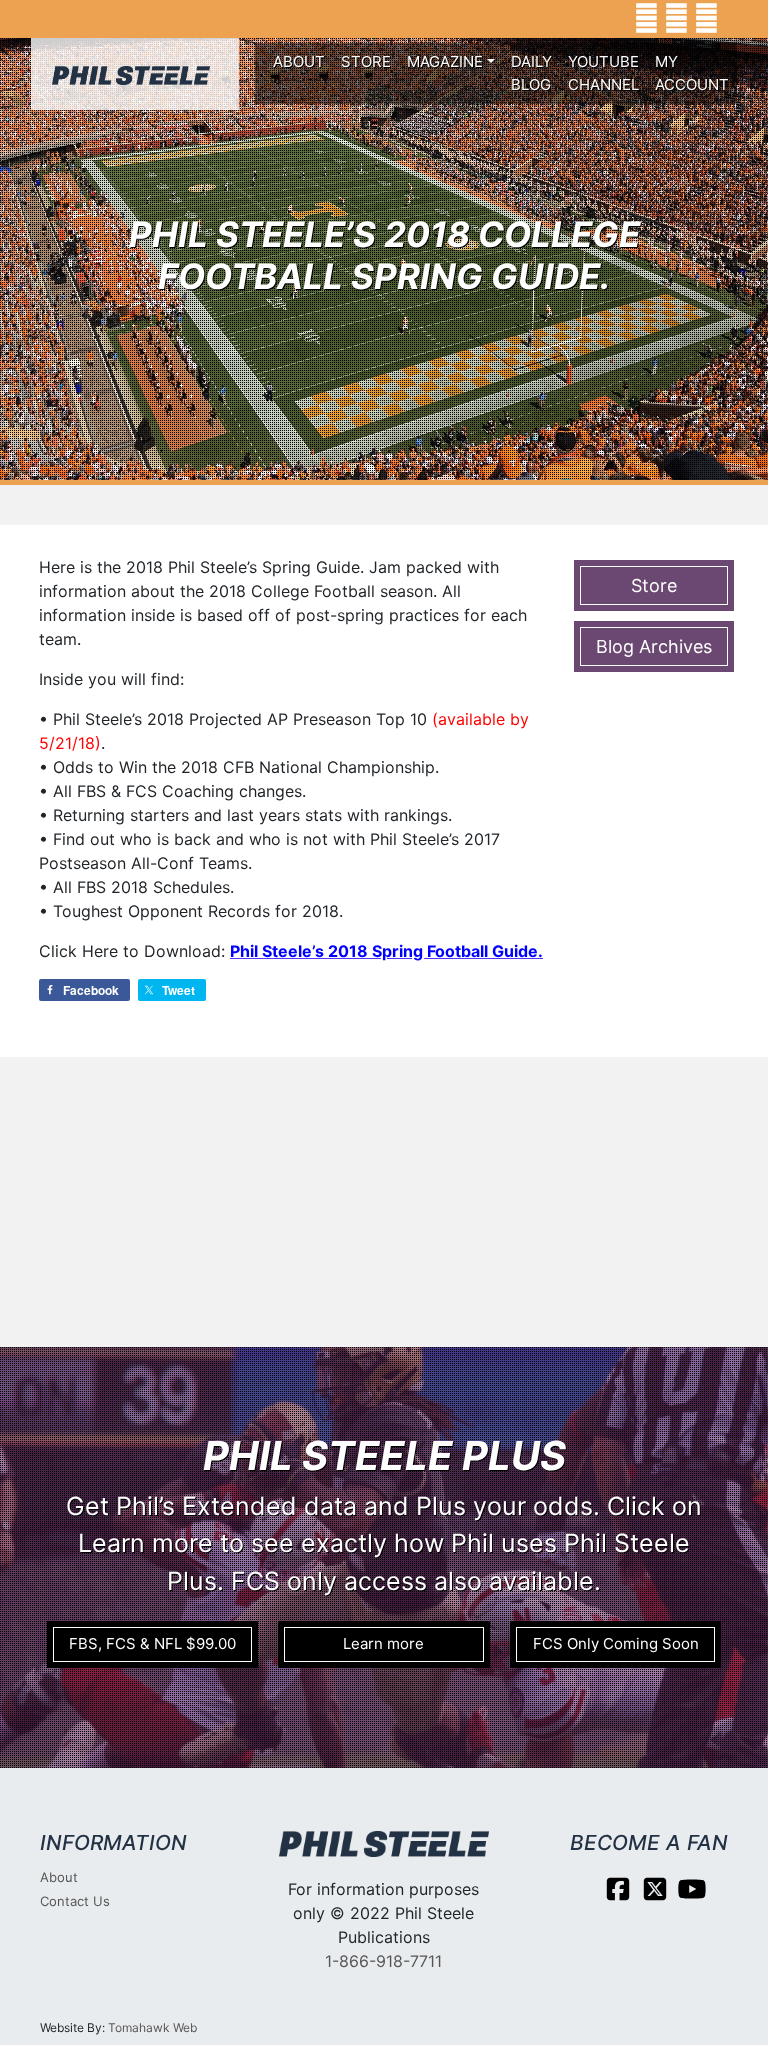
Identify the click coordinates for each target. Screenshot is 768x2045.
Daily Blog (531, 73)
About (299, 61)
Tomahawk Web (152, 2027)
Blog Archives (654, 646)
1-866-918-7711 (383, 1961)
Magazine (445, 61)
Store (366, 61)
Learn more (383, 1643)
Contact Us (75, 1901)
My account (692, 73)
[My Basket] (738, 19)
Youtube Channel (603, 73)
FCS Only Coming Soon (616, 1643)
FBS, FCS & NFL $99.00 (152, 1643)
